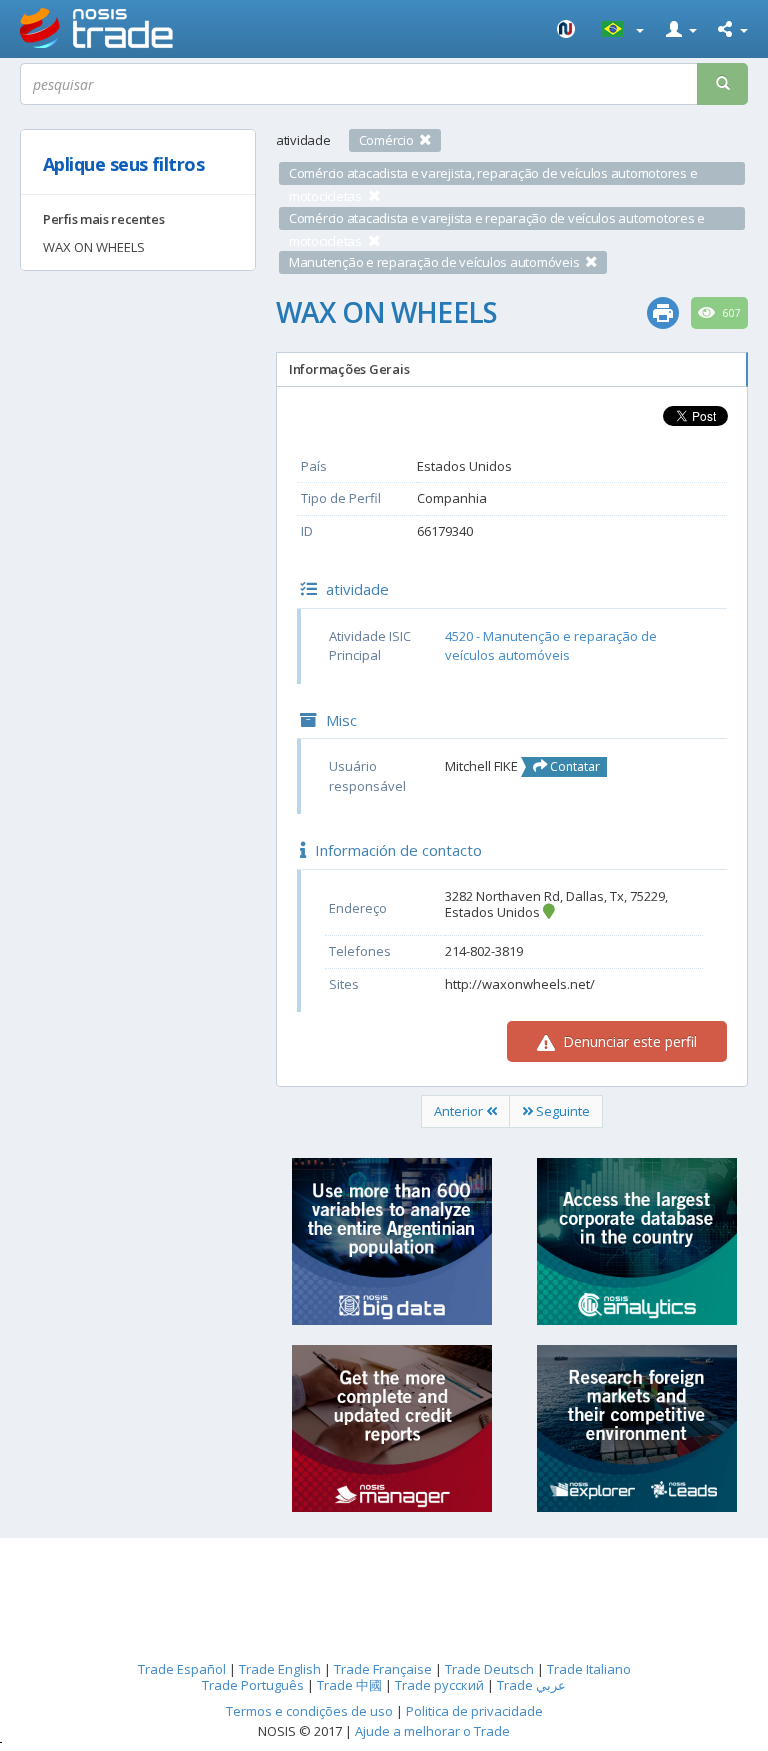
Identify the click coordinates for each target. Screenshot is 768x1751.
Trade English (280, 1669)
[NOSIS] (567, 29)
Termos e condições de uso (309, 1711)
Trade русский (439, 1685)
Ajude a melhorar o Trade (432, 1731)
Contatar (573, 766)
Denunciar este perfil (628, 1041)
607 (730, 313)
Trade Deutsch (489, 1669)
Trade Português (253, 1685)
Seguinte (561, 1111)
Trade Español (182, 1669)
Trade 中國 (349, 1685)
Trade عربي (531, 1685)
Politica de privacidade (474, 1711)
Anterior (460, 1111)
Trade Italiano (589, 1669)
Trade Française (383, 1669)
